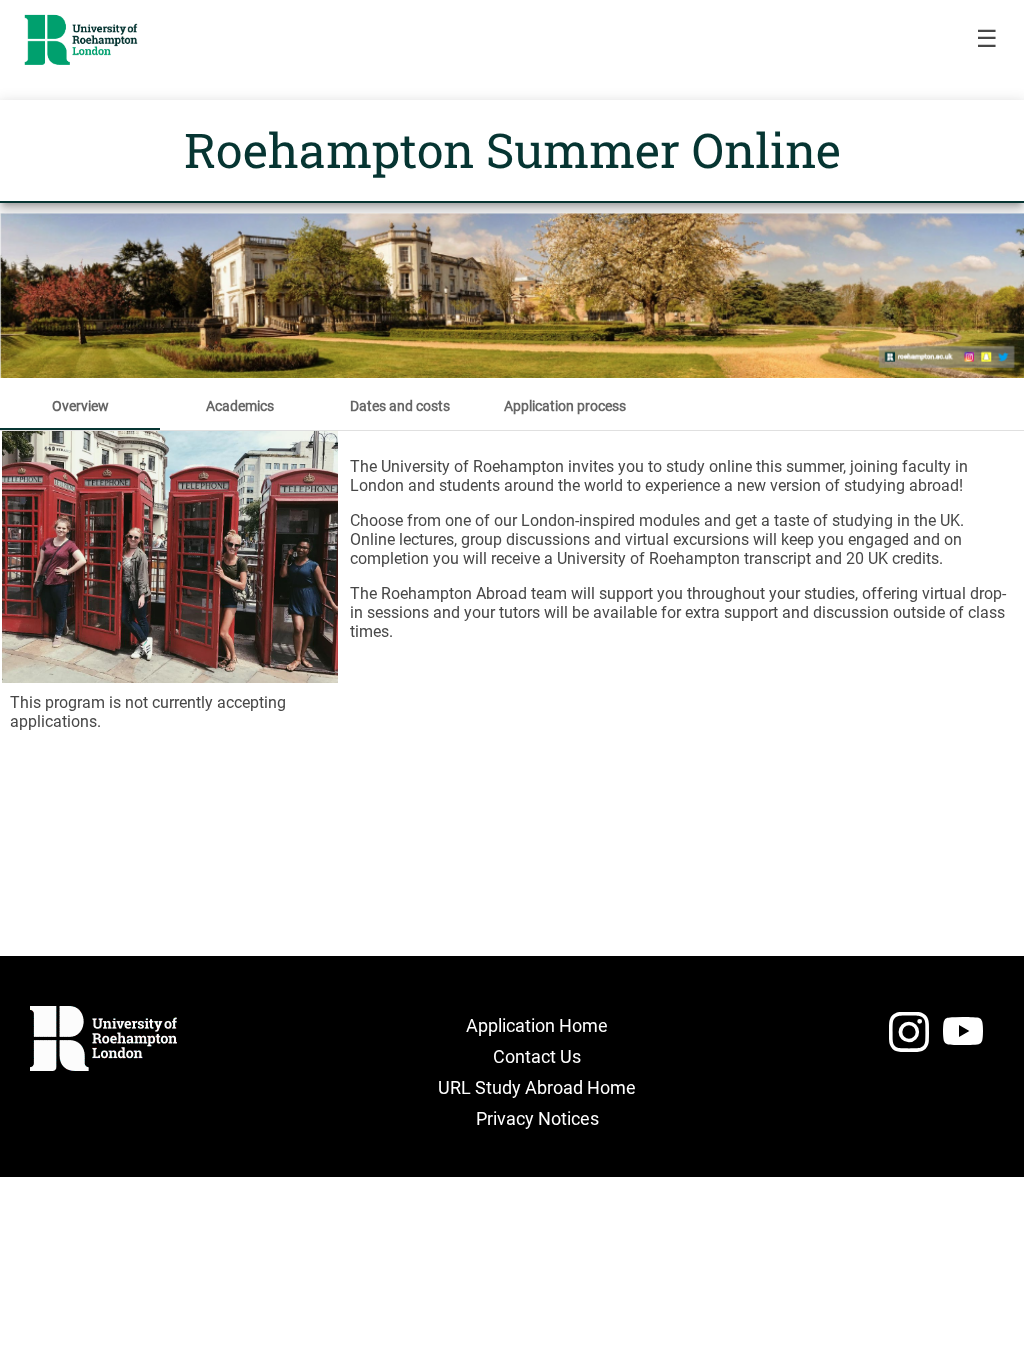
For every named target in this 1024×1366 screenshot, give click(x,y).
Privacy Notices (537, 1118)
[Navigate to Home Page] (81, 40)
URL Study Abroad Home (537, 1087)
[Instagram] (909, 1040)
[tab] (80, 406)
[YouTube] (963, 1040)
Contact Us (537, 1056)
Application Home (537, 1025)
